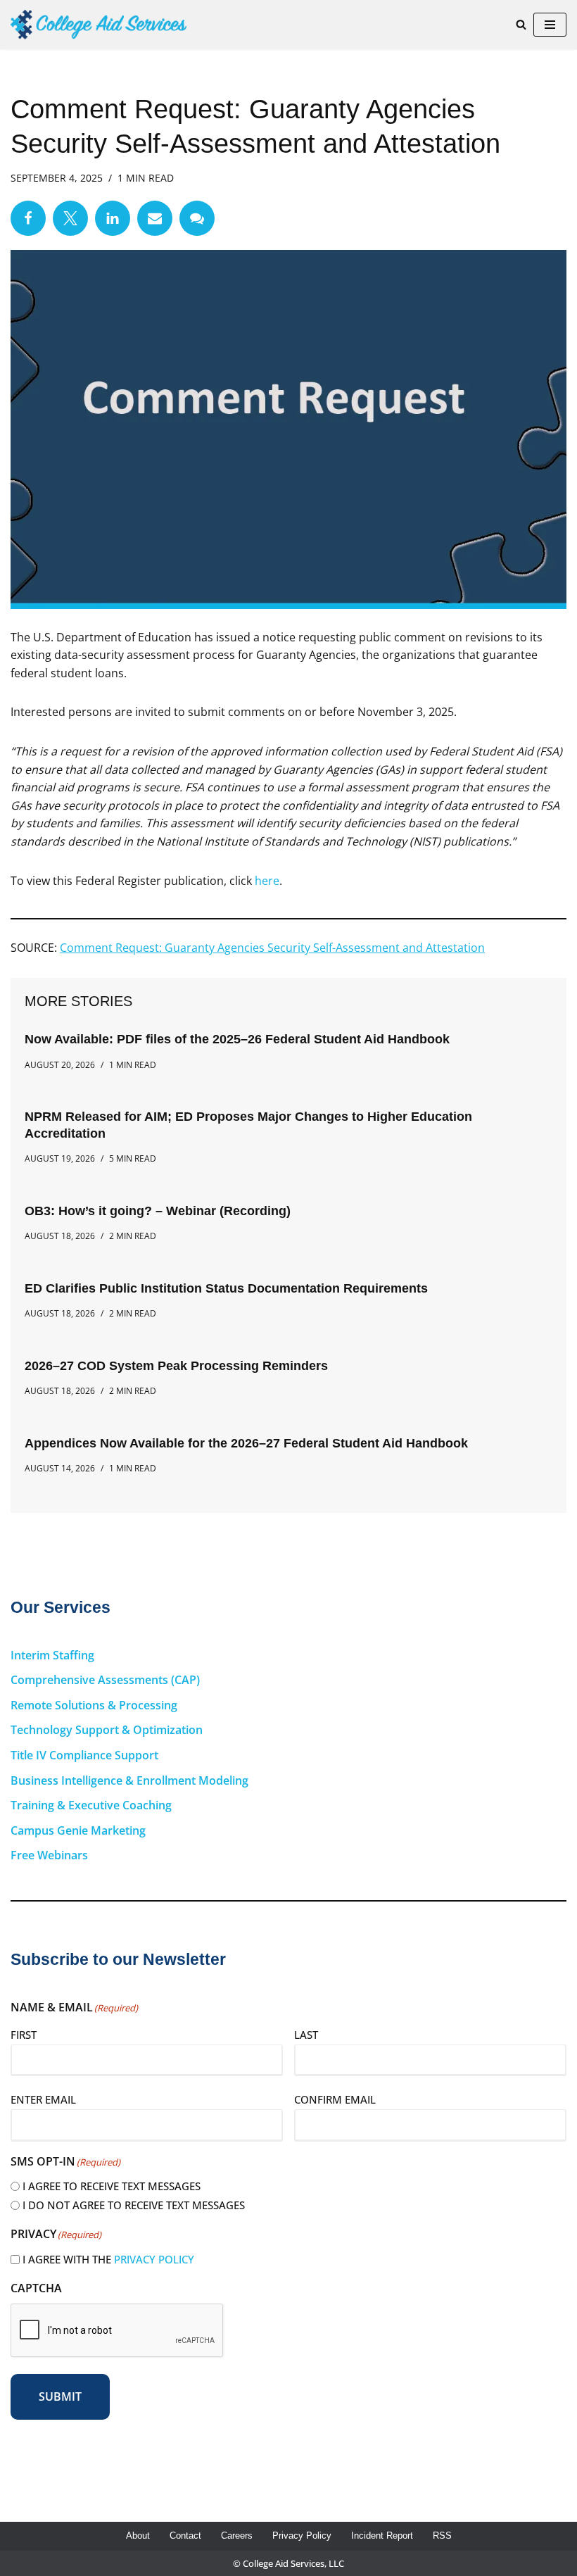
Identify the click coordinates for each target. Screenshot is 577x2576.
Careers (237, 2536)
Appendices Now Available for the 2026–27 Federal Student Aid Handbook (246, 1443)
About (138, 2536)
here (267, 881)
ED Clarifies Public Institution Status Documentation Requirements (226, 1288)
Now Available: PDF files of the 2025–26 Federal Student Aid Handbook (237, 1039)
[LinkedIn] (113, 218)
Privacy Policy (154, 2259)
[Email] (155, 218)
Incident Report (382, 2536)
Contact (185, 2536)
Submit (60, 2396)
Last (306, 2035)
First (24, 2035)
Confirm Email (335, 2099)
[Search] (521, 24)
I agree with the (108, 2259)
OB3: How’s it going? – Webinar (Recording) (158, 1211)
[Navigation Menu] (550, 25)
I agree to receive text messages (112, 2186)
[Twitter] (70, 218)
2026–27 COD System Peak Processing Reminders (176, 1366)
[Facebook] (28, 218)
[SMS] (197, 218)
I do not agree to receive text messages (134, 2205)
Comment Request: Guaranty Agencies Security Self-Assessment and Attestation (272, 948)
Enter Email (43, 2099)
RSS (442, 2536)
